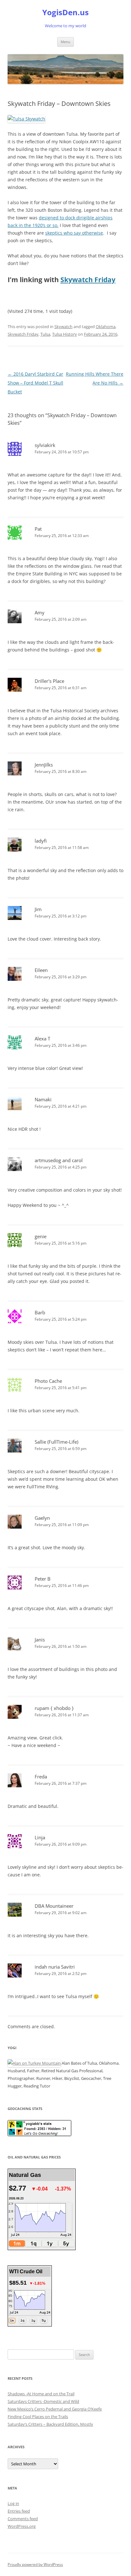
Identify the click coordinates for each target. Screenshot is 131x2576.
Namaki (43, 1099)
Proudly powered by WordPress (35, 2564)
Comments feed (23, 2519)
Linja (40, 1837)
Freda (41, 1777)
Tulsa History (65, 334)
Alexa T (42, 1039)
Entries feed (19, 2511)
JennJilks (44, 765)
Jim (38, 909)
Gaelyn (42, 1518)
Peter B (43, 1579)
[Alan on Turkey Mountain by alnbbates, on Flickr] (34, 2063)
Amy (40, 612)
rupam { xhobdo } (54, 1708)
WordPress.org (22, 2526)
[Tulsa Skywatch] (26, 119)
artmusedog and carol (59, 1160)
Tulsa (45, 334)
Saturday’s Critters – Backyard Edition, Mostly (50, 2424)
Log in (13, 2503)
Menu (65, 42)
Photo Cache (48, 1381)
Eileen (41, 970)
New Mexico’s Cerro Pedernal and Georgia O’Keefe (55, 2409)
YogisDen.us (65, 13)
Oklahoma (106, 327)
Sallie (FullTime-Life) (56, 1442)
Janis (40, 1640)
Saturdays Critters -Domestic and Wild (43, 2401)
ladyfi (41, 841)
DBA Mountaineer (54, 1906)
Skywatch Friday (88, 280)
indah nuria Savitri (55, 1967)
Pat (38, 529)
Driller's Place (49, 681)
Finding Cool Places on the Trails (38, 2417)
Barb (40, 1312)
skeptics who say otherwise (74, 233)
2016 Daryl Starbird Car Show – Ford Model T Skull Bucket (35, 383)
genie (41, 1236)
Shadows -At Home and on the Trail (41, 2394)
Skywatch (63, 327)
